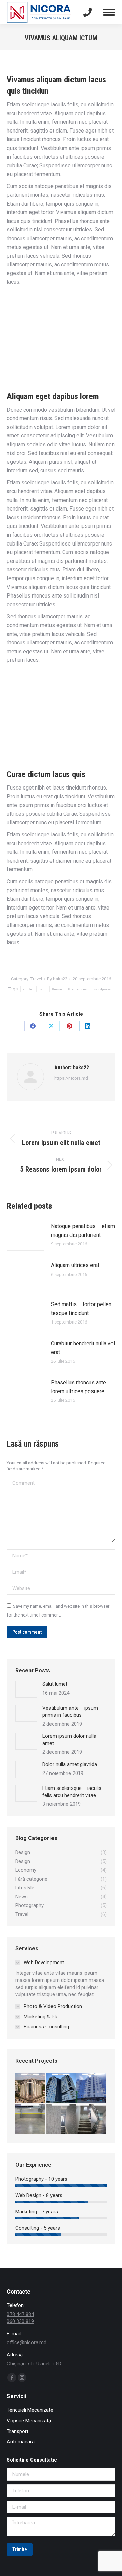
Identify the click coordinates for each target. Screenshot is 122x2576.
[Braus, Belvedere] (61, 2089)
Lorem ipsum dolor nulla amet (69, 1740)
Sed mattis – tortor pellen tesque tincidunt (81, 1309)
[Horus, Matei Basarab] (61, 2119)
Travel (36, 979)
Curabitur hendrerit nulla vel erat (83, 1348)
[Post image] (25, 1237)
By (57, 979)
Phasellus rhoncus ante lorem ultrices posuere (78, 1387)
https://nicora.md (71, 1078)
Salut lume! (55, 1684)
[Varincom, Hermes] (30, 2089)
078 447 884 (20, 2314)
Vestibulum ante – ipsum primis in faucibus (70, 1711)
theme (57, 989)
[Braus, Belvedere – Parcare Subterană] (30, 2119)
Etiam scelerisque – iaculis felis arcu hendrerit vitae (72, 1792)
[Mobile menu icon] (109, 12)
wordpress (103, 989)
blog (42, 989)
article (28, 989)
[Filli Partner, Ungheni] (91, 2089)
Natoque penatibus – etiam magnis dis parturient (83, 1231)
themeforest (78, 989)
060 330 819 (20, 2321)
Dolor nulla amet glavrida (70, 1764)
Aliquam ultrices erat (75, 1265)
